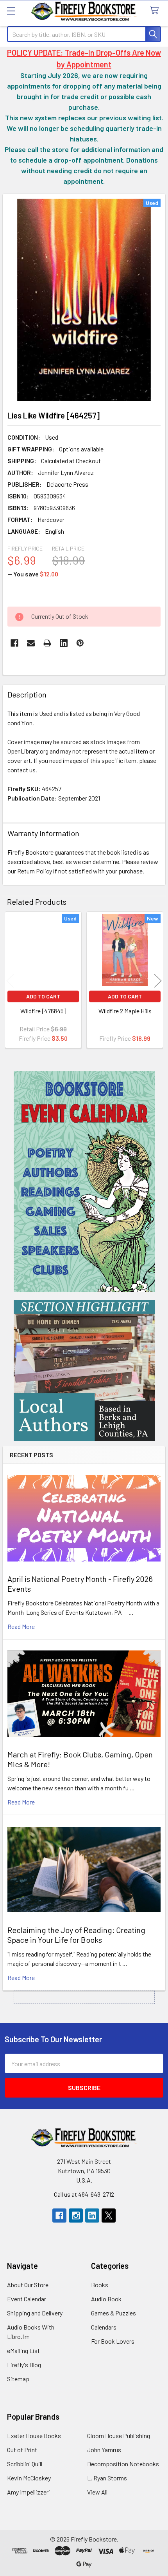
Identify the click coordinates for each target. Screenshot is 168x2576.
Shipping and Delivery (35, 2313)
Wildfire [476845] (43, 1011)
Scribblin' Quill (25, 2464)
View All (97, 2492)
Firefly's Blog (24, 2365)
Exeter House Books (34, 2436)
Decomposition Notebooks (123, 2464)
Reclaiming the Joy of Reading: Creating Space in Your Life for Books (76, 1935)
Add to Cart (43, 996)
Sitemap (18, 2379)
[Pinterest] (80, 643)
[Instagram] (76, 2216)
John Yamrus (104, 2450)
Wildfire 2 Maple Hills (125, 1011)
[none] (84, 300)
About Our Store (28, 2285)
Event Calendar (27, 2299)
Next (158, 981)
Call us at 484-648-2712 (84, 2194)
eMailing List (23, 2350)
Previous (10, 981)
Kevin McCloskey (29, 2478)
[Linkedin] (64, 643)
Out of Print (22, 2450)
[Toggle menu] (11, 11)
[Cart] (156, 11)
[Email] (31, 643)
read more (21, 1626)
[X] (109, 2216)
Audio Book (106, 2299)
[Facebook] (14, 643)
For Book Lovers (113, 2341)
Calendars (104, 2327)
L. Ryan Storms (107, 2478)
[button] (84, 1182)
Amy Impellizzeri (29, 2492)
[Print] (47, 643)
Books (100, 2285)
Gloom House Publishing (119, 2436)
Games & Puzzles (113, 2313)
